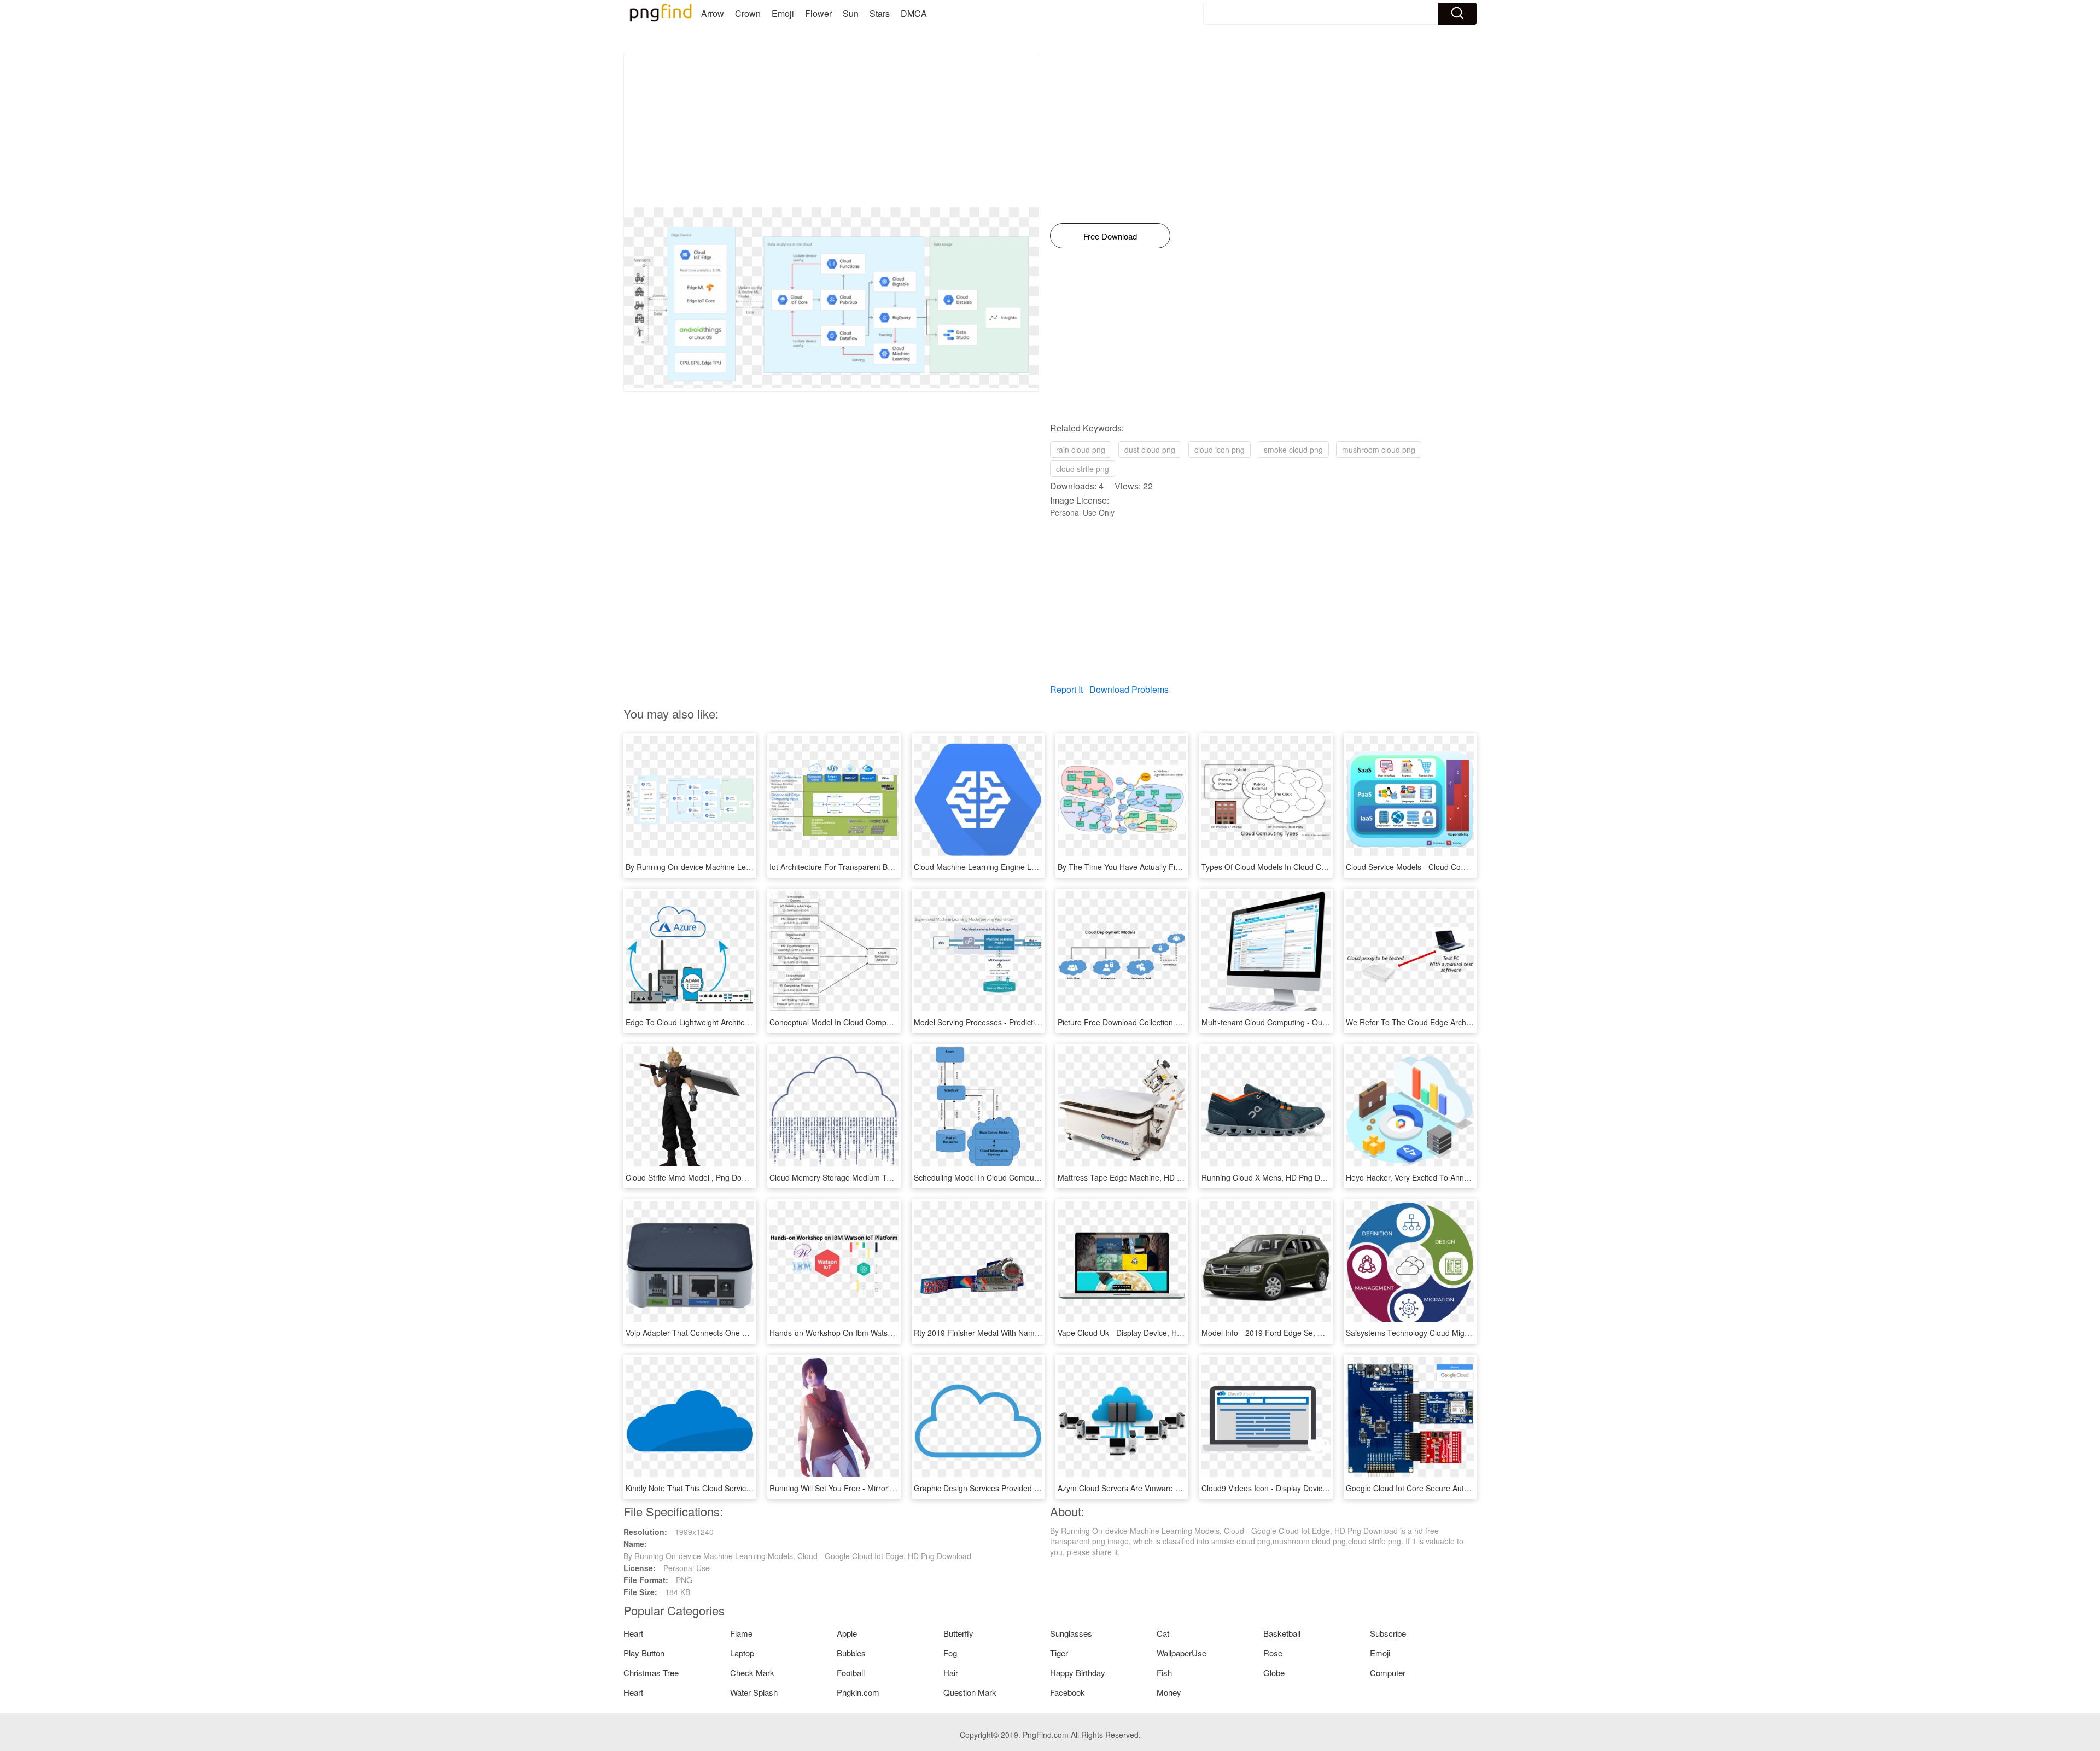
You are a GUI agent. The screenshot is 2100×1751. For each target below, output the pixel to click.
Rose (1273, 1653)
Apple (847, 1633)
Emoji (783, 13)
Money (1169, 1692)
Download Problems (1129, 689)
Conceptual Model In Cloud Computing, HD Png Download (870, 1022)
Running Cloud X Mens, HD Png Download (1275, 1177)
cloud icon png (1220, 450)
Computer (1388, 1673)
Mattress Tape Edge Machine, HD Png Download (1142, 1177)
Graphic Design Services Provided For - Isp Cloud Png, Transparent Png (1039, 1488)
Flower (818, 13)
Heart (633, 1633)
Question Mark (970, 1692)
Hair (951, 1673)
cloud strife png (1083, 469)
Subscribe (1388, 1633)
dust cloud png (1150, 450)
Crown (748, 13)
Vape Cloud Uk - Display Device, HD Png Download (1146, 1333)
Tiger (1059, 1653)
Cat (1163, 1633)
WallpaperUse (1182, 1653)
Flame (741, 1633)
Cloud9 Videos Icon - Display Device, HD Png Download (1298, 1488)
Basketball (1282, 1633)
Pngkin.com (858, 1692)
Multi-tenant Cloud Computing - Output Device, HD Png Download (1315, 1022)
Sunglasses (1071, 1633)
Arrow (713, 13)
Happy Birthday (1078, 1673)
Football (851, 1673)
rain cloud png (1081, 450)
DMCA (914, 13)
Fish (1164, 1673)
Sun (851, 13)
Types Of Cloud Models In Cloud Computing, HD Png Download (1311, 867)
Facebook (1067, 1692)
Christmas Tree (651, 1673)
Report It (1066, 689)
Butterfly (958, 1633)
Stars (880, 13)
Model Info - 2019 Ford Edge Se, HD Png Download (1291, 1333)
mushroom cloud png (1379, 450)
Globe (1274, 1673)
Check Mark (752, 1673)
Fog (950, 1653)
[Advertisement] (831, 131)
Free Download (1110, 236)
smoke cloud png (1293, 450)
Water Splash (754, 1692)
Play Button (644, 1653)
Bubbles (851, 1653)
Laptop (742, 1653)
